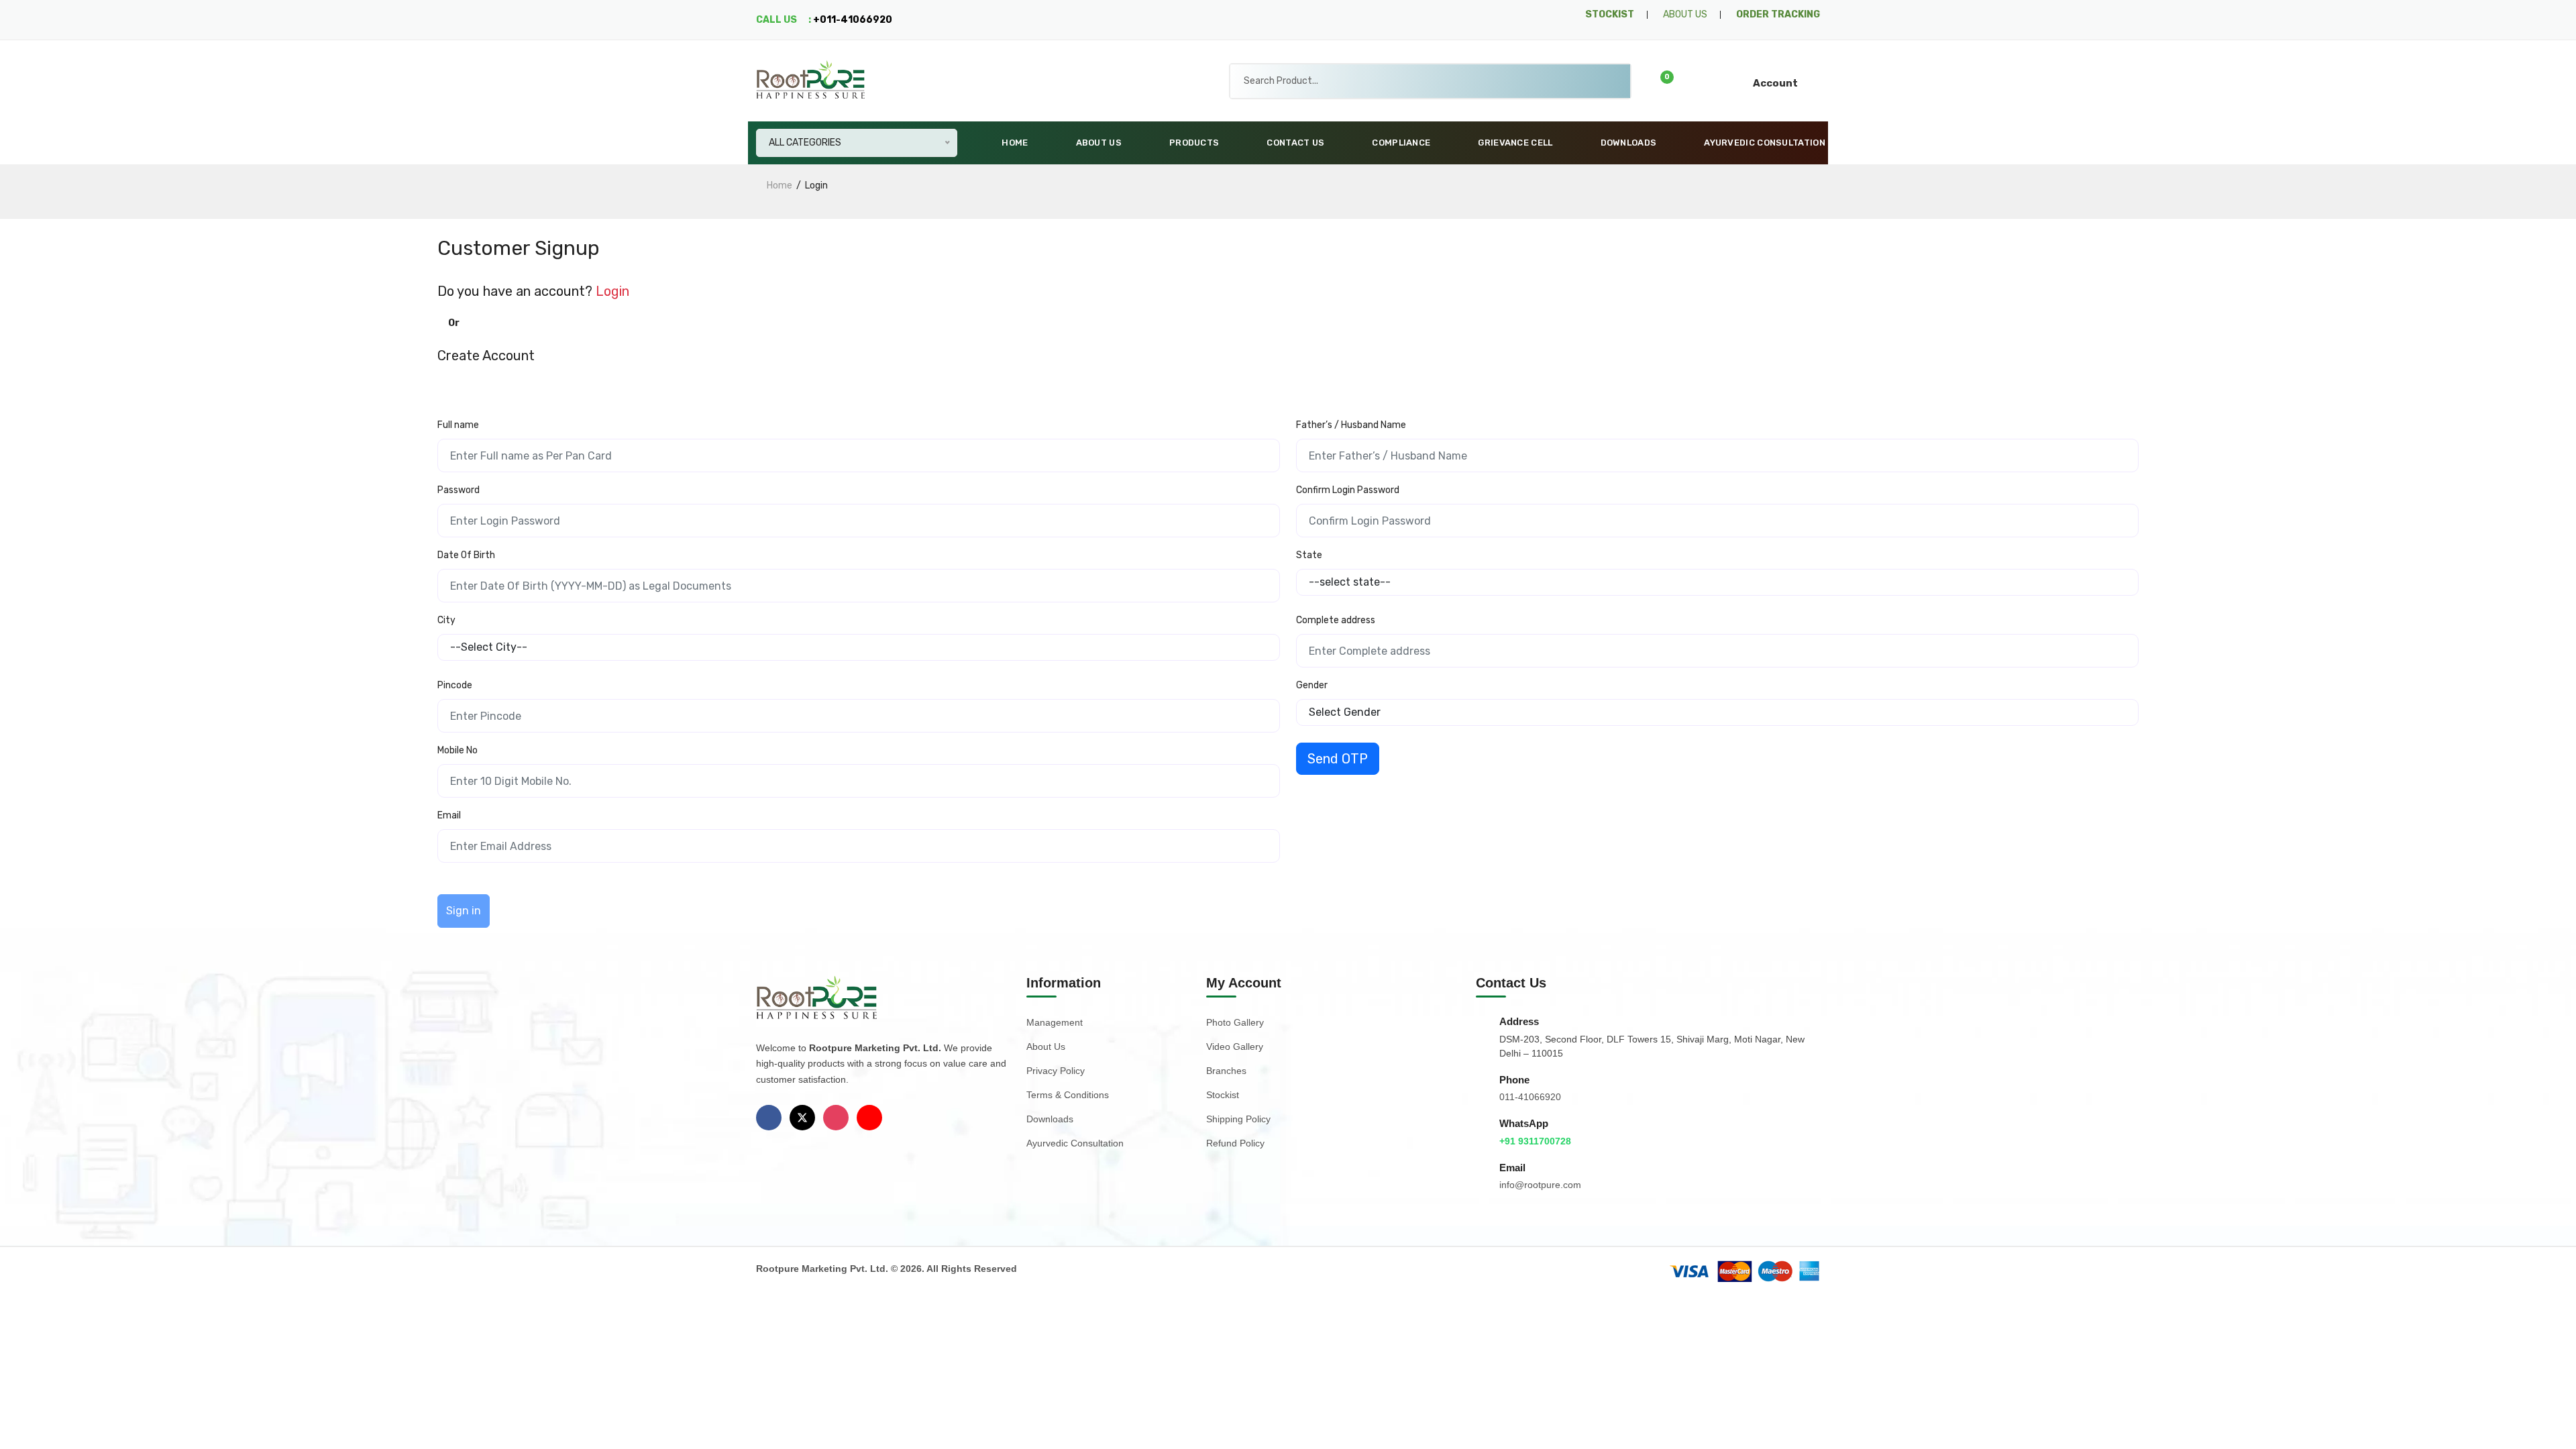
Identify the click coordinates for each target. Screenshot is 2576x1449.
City (446, 620)
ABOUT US (1685, 14)
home (780, 185)
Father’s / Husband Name (1351, 425)
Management (1055, 1022)
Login (612, 291)
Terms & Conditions (1068, 1095)
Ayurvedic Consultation (1765, 143)
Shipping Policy (1238, 1119)
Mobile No (458, 750)
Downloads (1629, 143)
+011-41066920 (853, 20)
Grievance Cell (1515, 143)
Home (1015, 143)
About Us (1099, 143)
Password (459, 490)
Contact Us (1295, 143)
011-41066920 (1530, 1097)
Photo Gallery (1235, 1022)
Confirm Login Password (1348, 490)
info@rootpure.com (1540, 1185)
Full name (458, 425)
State (1309, 555)
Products (1194, 143)
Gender (1312, 685)
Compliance (1401, 143)
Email (449, 815)
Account (1775, 83)
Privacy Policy (1056, 1071)
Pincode (455, 685)
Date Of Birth (466, 555)
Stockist (1223, 1095)
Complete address (1336, 620)
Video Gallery (1235, 1046)
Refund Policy (1235, 1143)
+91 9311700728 (1535, 1141)
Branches (1226, 1071)
